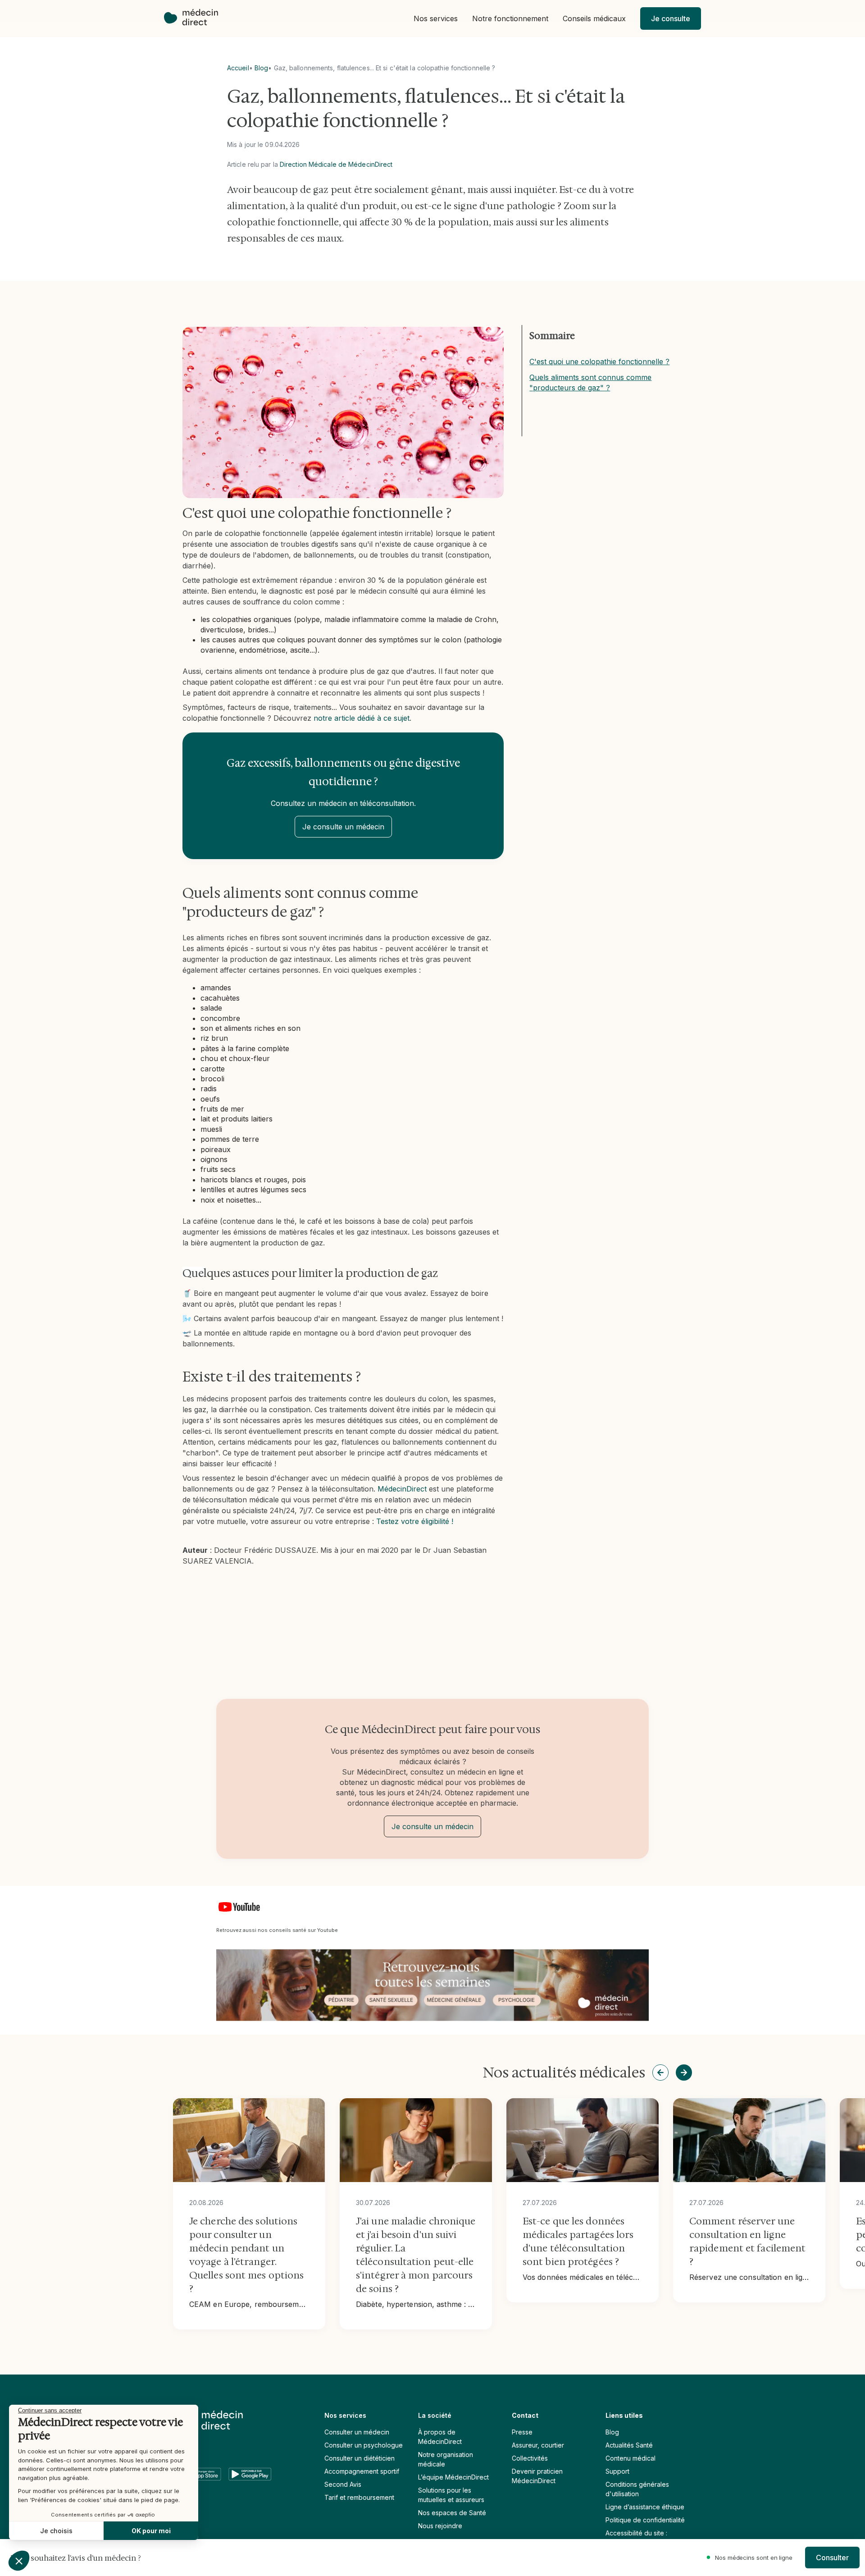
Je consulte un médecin (343, 827)
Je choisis (56, 2531)
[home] (196, 18)
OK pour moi (151, 2531)
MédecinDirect (402, 1489)
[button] (436, 19)
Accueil (238, 68)
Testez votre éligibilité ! (415, 1521)
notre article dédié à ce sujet (362, 718)
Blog (261, 68)
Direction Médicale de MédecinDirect (336, 164)
